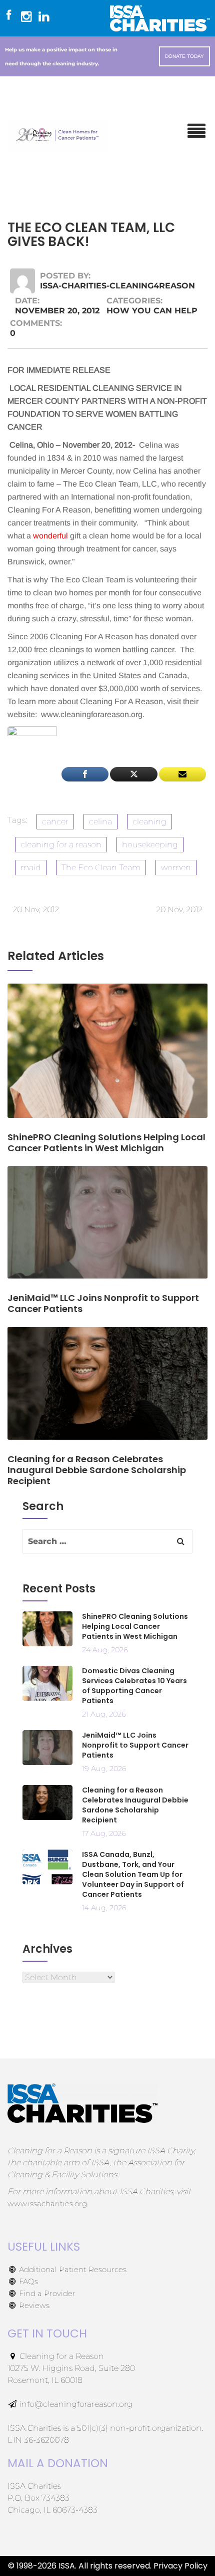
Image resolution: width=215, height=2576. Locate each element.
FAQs (27, 2281)
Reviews (33, 2305)
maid (31, 868)
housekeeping (150, 845)
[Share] (85, 774)
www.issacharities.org (47, 2203)
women (176, 868)
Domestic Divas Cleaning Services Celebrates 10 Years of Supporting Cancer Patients (134, 1686)
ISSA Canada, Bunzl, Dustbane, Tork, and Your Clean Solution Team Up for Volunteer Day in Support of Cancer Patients (133, 1874)
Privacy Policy (180, 2566)
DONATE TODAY (184, 56)
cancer (55, 822)
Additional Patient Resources (72, 2269)
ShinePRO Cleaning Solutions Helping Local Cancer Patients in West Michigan (135, 1626)
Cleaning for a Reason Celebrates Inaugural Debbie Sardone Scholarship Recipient (135, 1805)
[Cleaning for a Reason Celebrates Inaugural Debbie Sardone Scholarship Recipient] (107, 1390)
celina (100, 822)
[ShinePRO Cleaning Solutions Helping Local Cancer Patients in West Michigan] (107, 1057)
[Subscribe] (182, 774)
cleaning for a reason (61, 845)
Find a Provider (46, 2293)
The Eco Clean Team (101, 868)
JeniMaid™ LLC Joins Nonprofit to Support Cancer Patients (135, 1745)
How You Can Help (152, 311)
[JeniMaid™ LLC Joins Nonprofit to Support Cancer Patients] (107, 1229)
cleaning (149, 822)
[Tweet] (133, 774)
